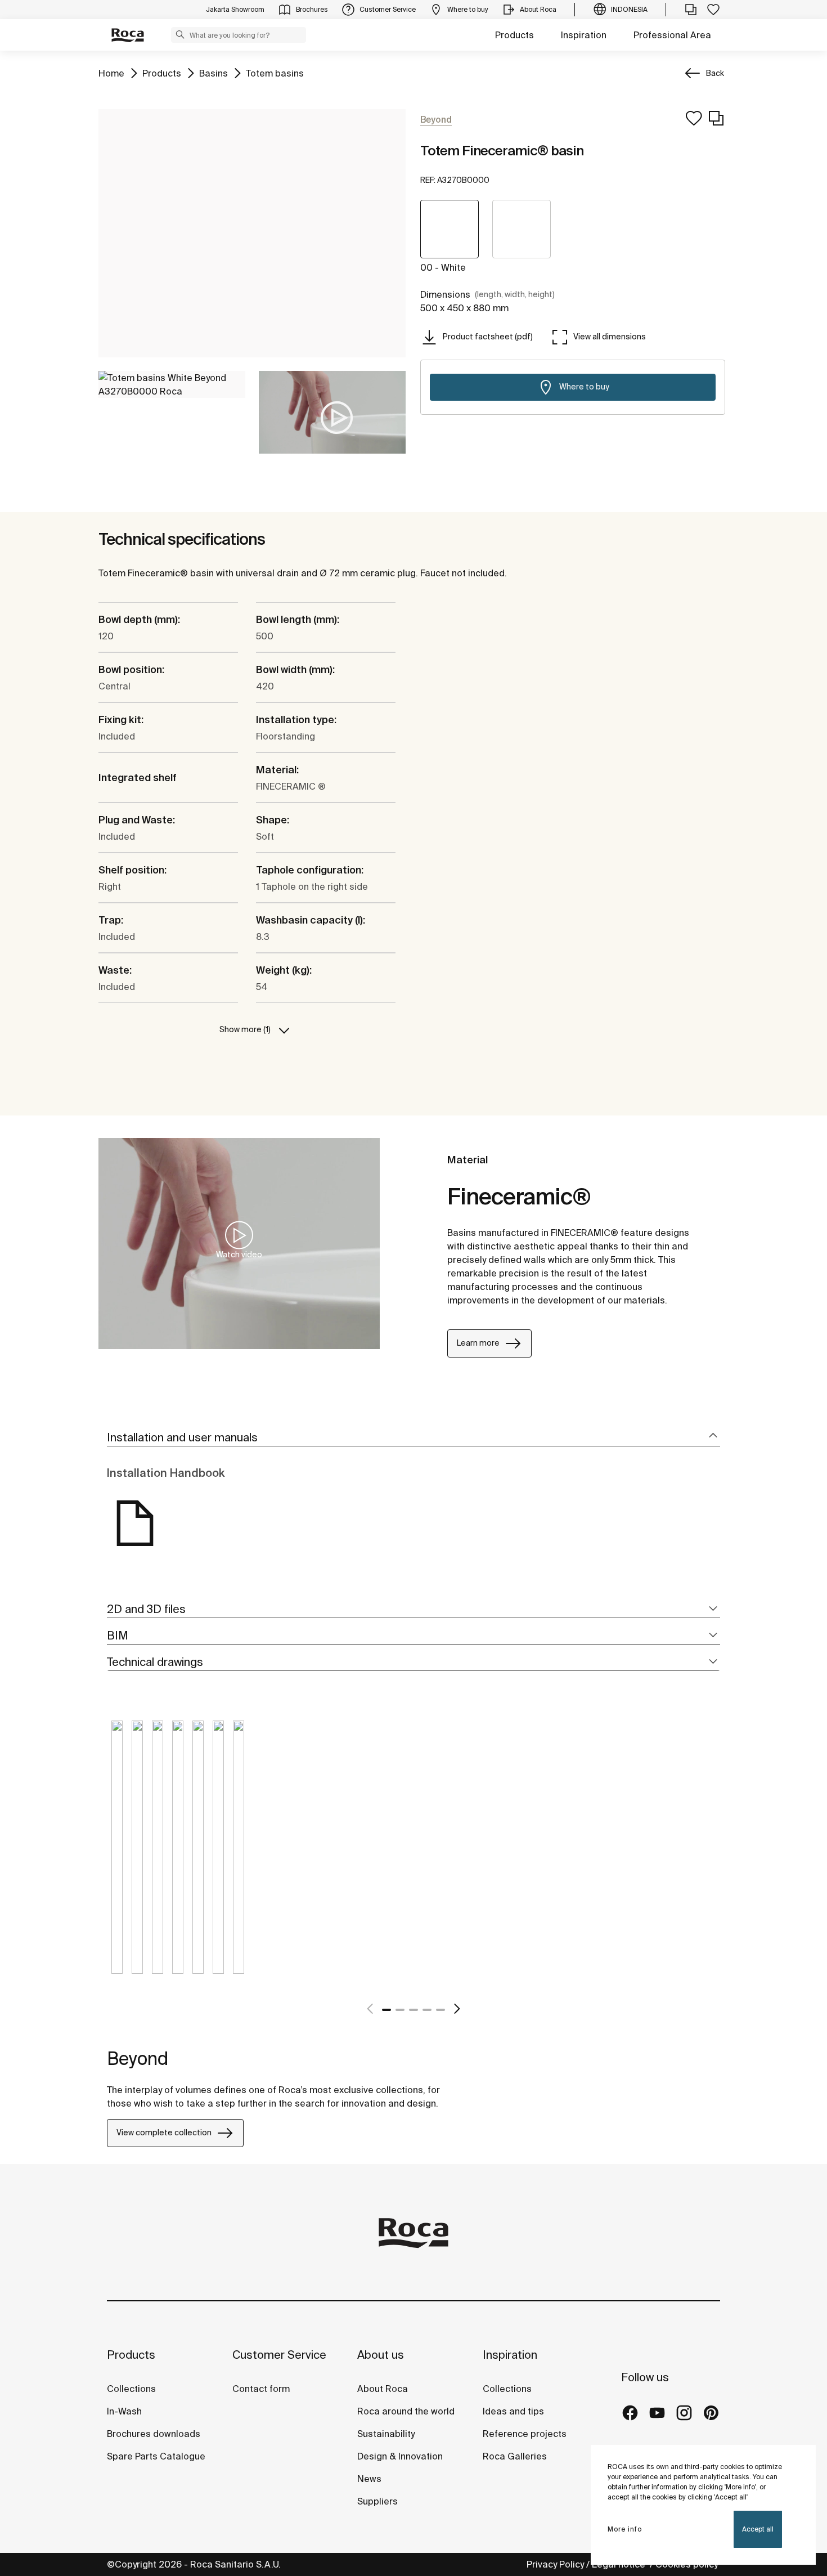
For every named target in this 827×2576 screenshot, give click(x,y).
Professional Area (672, 35)
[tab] (414, 1438)
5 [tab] (441, 2010)
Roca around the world (406, 2411)
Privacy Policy (555, 2564)
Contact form (261, 2389)
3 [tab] (414, 2010)
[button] (180, 34)
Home (111, 73)
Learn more (478, 1343)
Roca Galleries (515, 2456)
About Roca (383, 2389)
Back (715, 73)
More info (625, 2529)
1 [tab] (386, 2010)
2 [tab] (400, 2010)
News (369, 2479)
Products (514, 35)
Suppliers (377, 2501)
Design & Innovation (400, 2456)
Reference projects (525, 2434)
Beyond (138, 2058)
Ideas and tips (513, 2411)
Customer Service (279, 2355)
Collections (131, 2389)
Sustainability (386, 2434)
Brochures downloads (154, 2434)
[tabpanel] (117, 1856)
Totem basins (275, 73)
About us (381, 2355)
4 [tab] (427, 2010)
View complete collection (164, 2133)
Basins (214, 73)
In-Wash (124, 2411)
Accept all (758, 2529)
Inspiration (584, 35)
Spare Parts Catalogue (156, 2456)
